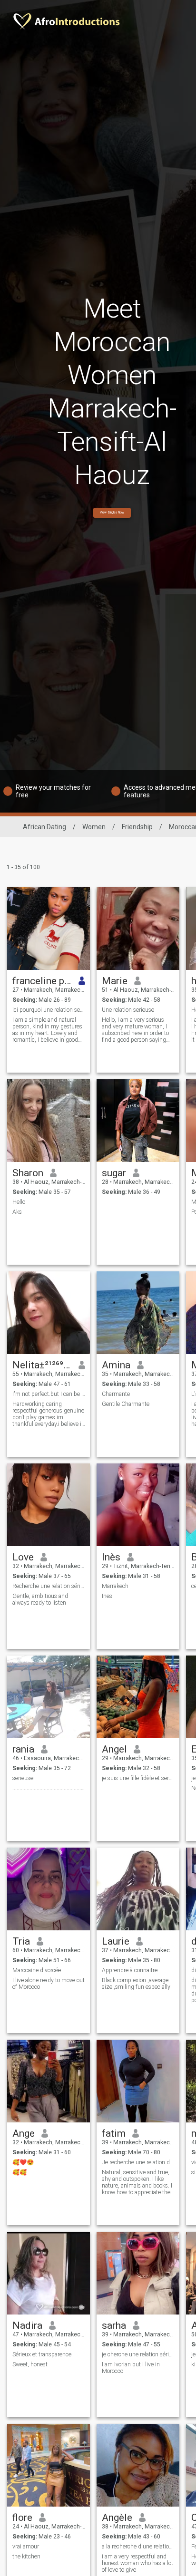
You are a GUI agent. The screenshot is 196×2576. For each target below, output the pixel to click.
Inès (111, 1557)
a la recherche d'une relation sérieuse (138, 2547)
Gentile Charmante (126, 1404)
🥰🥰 (20, 2172)
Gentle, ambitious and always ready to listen (40, 1599)
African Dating (44, 827)
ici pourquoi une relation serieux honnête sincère (49, 1010)
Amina (116, 1365)
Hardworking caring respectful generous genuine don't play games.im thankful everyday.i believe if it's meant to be (48, 1414)
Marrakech (115, 1586)
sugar (114, 1173)
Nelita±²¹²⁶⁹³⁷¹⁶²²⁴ (42, 1365)
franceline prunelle (42, 981)
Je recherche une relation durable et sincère (138, 2162)
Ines (107, 1596)
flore (22, 2518)
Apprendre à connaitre (130, 1970)
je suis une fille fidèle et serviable (138, 1778)
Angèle (117, 2518)
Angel (114, 1749)
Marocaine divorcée (37, 1970)
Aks (17, 1212)
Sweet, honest (30, 2364)
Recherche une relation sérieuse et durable (49, 1586)
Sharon (28, 1173)
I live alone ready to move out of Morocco (49, 1984)
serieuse (23, 1778)
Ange (24, 2133)
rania (23, 1749)
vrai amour (26, 2547)
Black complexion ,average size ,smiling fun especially (136, 1984)
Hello (19, 1202)
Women (94, 827)
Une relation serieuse (128, 1010)
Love (23, 1557)
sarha (114, 2325)
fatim (114, 2133)
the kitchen (26, 2557)
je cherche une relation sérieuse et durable (138, 2354)
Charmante (116, 1394)
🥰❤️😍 (23, 2162)
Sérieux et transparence (42, 2354)
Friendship (137, 827)
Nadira (27, 2325)
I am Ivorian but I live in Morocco (131, 2368)
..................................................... (49, 1788)
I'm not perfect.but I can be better (49, 1394)
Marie (115, 981)
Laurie (116, 1941)
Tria (21, 1941)
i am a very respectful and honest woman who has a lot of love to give (137, 2563)
